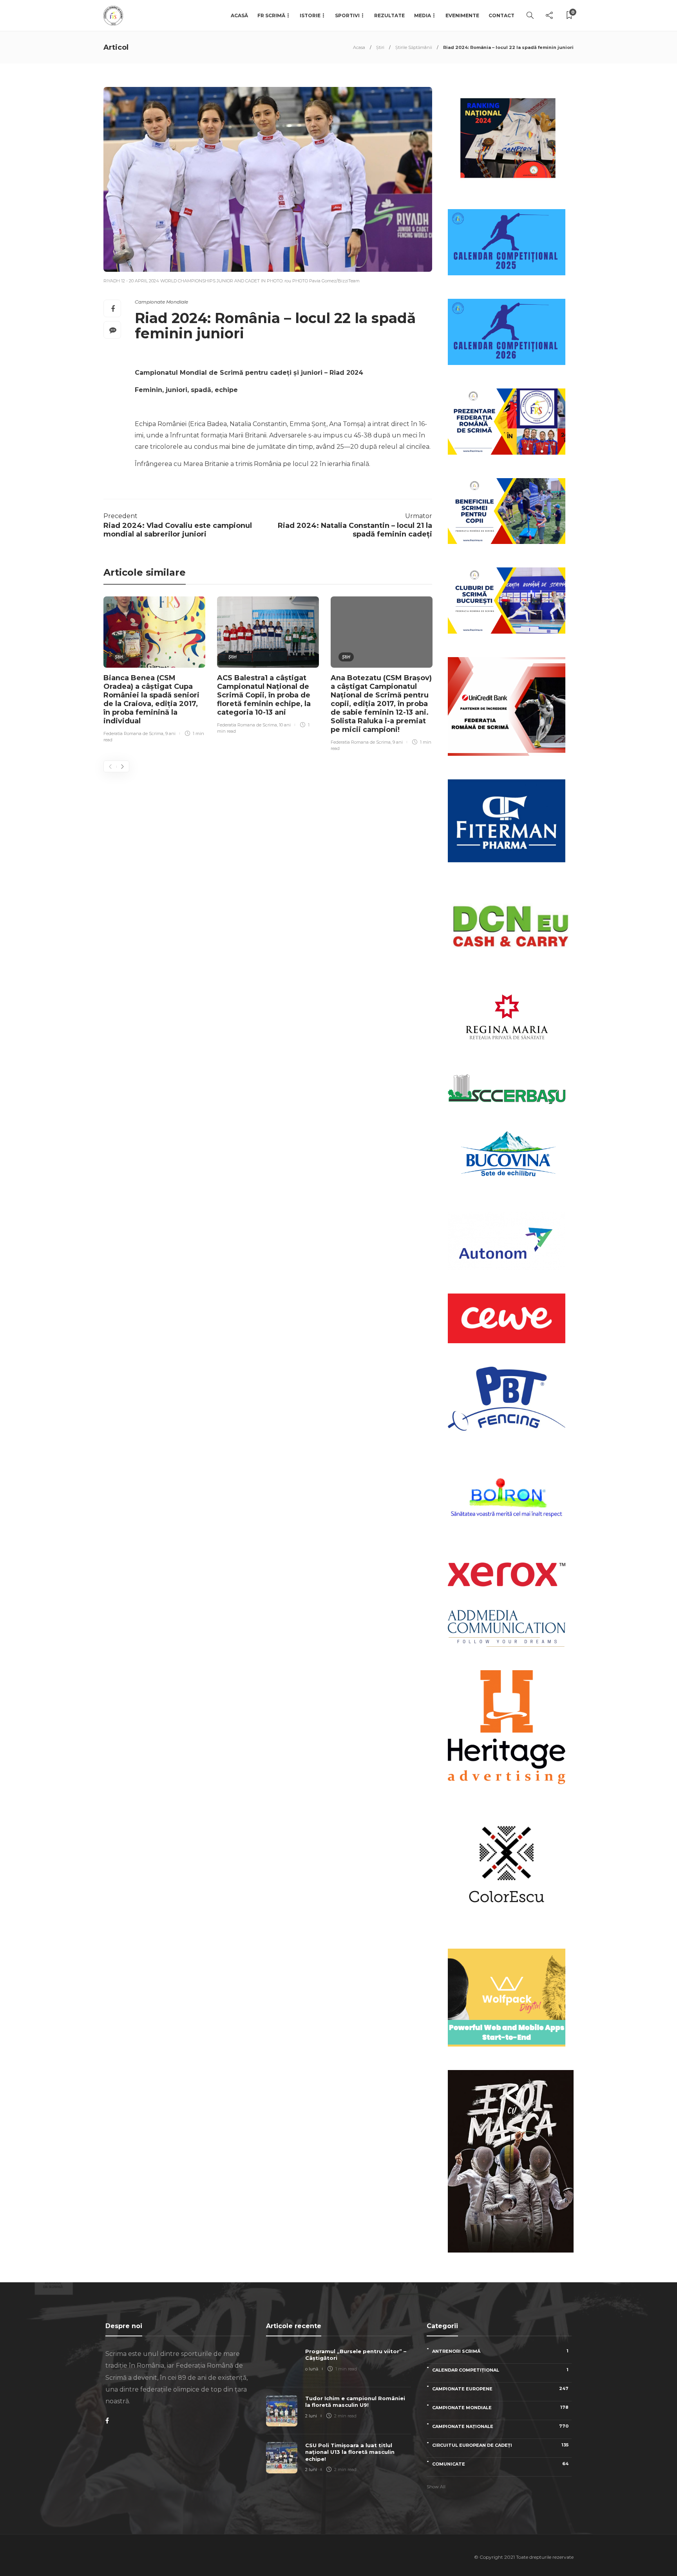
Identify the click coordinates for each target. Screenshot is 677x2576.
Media (423, 15)
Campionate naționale (500, 2426)
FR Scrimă (271, 15)
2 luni (311, 2416)
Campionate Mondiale (161, 302)
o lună (312, 2369)
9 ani (170, 733)
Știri (380, 47)
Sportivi (347, 15)
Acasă (239, 15)
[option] (154, 671)
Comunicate (500, 2464)
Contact (501, 15)
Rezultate (389, 15)
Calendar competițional (500, 2370)
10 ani (285, 725)
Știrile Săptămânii (414, 47)
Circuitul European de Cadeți (500, 2445)
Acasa (359, 47)
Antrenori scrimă (500, 2351)
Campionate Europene (500, 2389)
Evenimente (462, 15)
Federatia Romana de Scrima (133, 733)
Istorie (310, 15)
